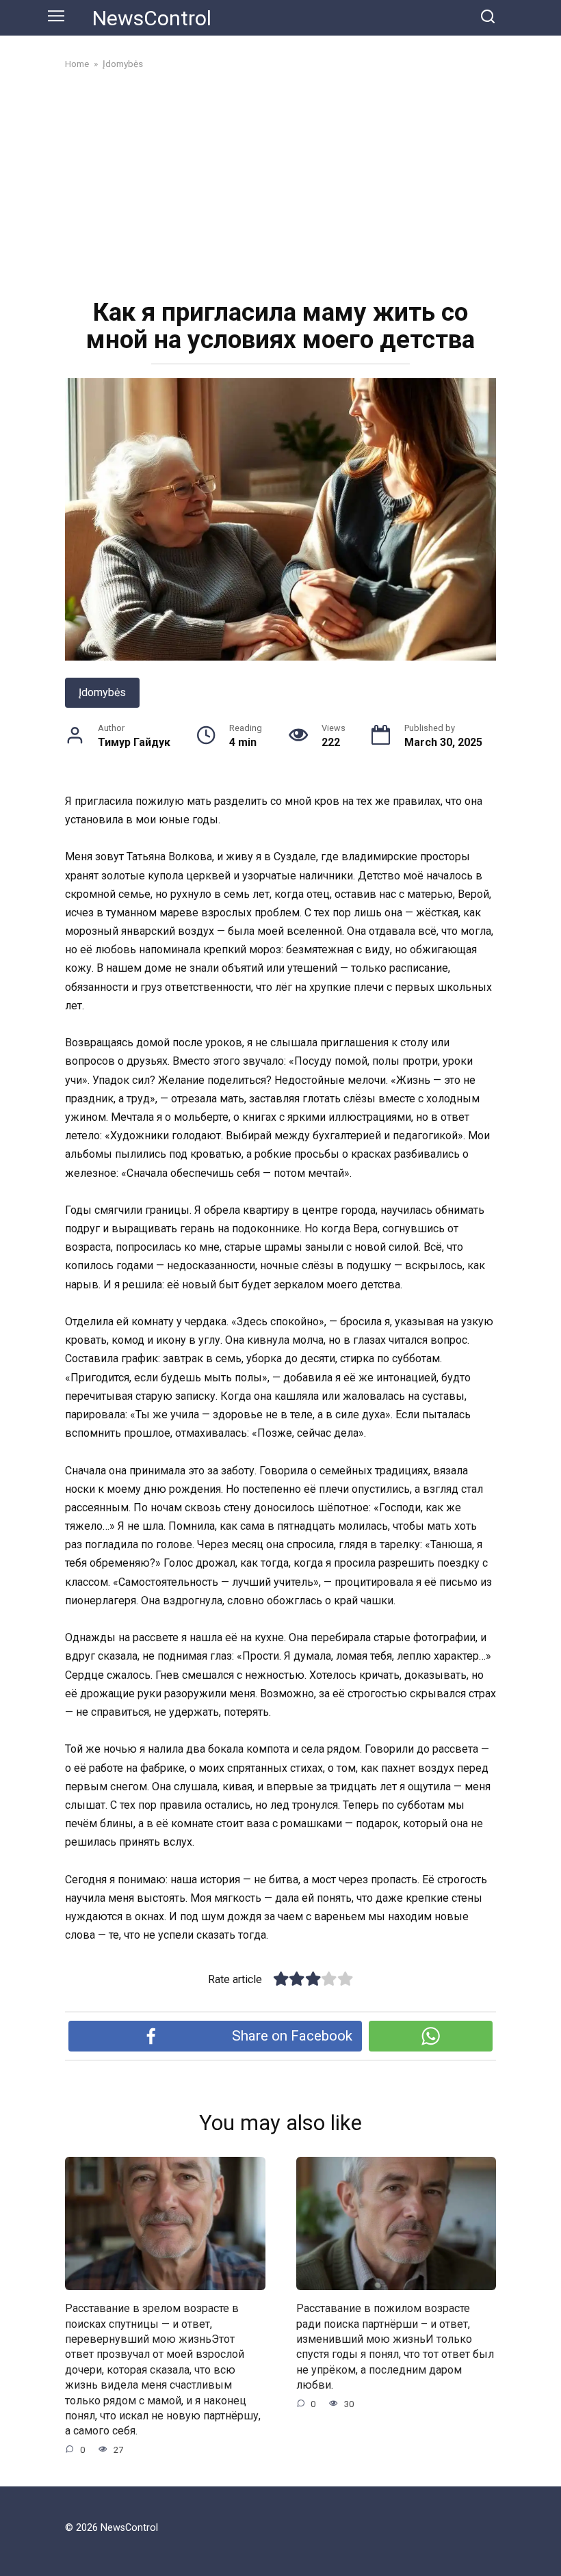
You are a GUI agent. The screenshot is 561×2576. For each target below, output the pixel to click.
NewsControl (152, 18)
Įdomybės (102, 692)
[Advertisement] (280, 183)
